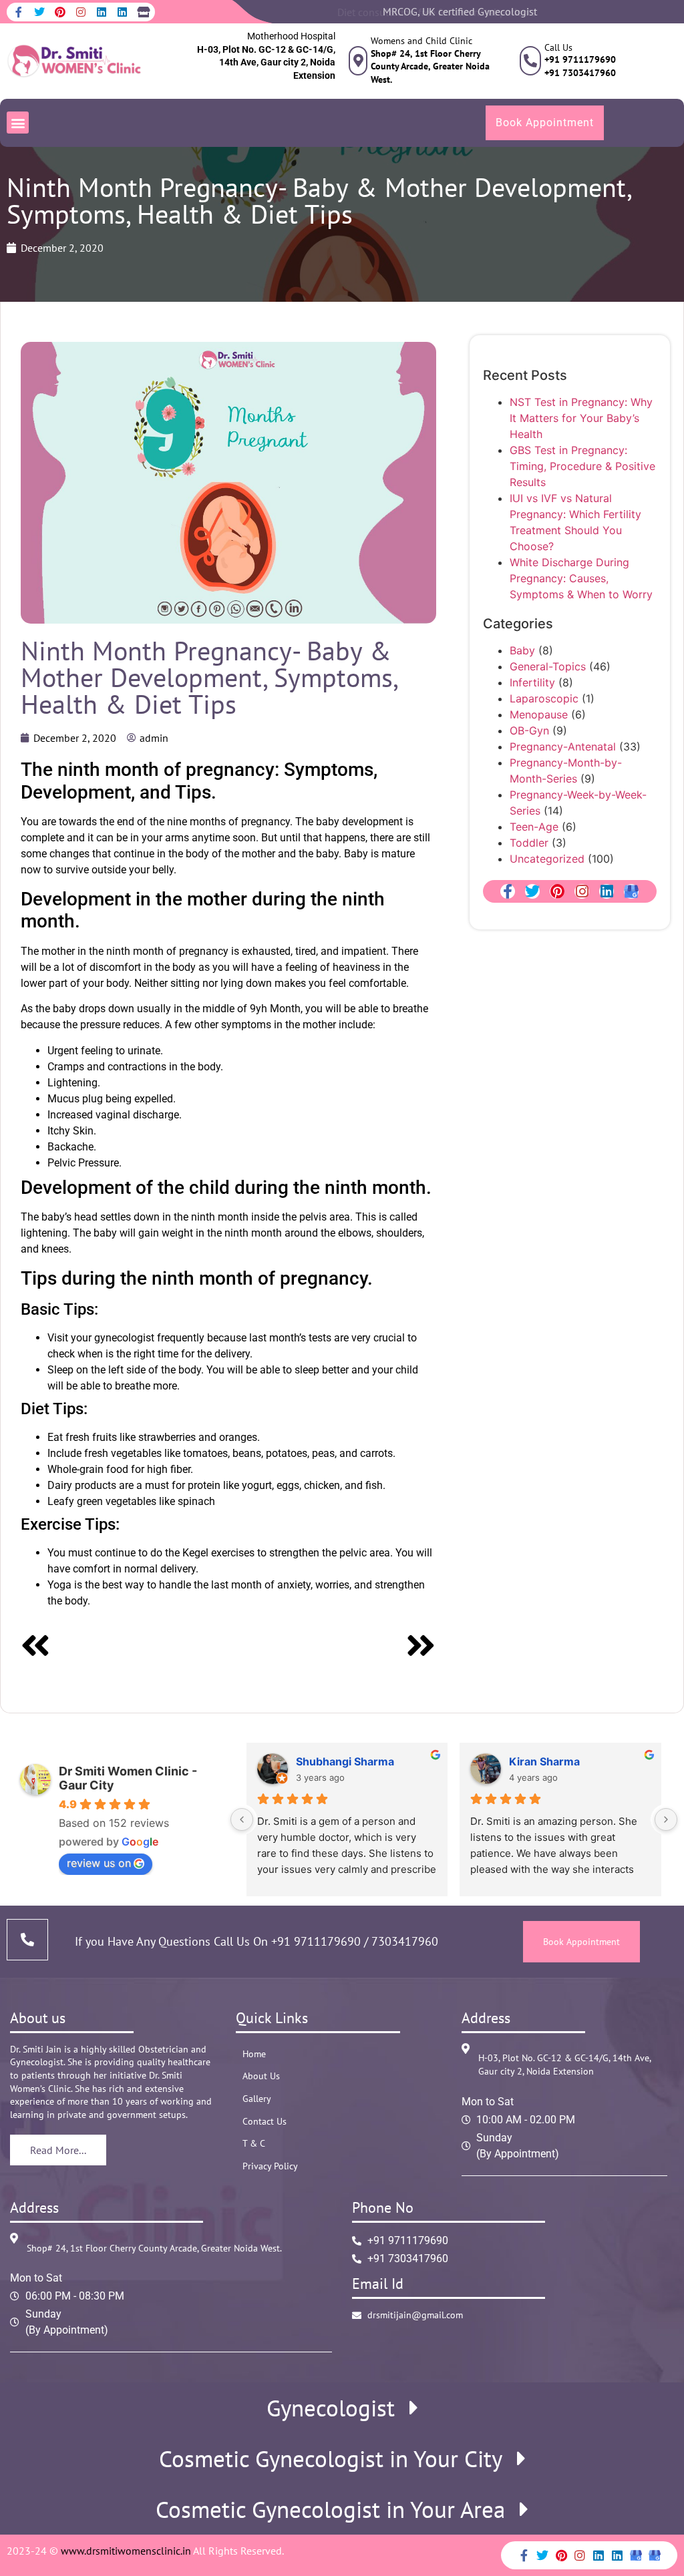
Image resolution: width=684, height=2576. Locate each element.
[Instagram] (81, 12)
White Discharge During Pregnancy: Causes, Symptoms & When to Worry (581, 578)
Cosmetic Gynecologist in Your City (331, 2459)
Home (254, 2054)
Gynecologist (331, 2408)
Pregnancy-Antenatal (563, 746)
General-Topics (548, 666)
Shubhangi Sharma (345, 1761)
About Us (261, 2076)
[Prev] (124, 1648)
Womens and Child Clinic (421, 41)
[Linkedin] (102, 12)
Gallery (257, 2099)
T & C (254, 2143)
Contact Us (265, 2121)
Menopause (539, 714)
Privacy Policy (270, 2166)
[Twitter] (39, 12)
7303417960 (403, 1941)
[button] (18, 123)
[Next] (331, 1648)
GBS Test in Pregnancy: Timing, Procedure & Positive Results (582, 466)
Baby (522, 650)
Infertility (532, 682)
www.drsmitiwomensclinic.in (126, 2551)
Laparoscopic (544, 698)
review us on (99, 1863)
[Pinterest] (60, 12)
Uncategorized (547, 859)
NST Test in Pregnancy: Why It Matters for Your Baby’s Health (581, 418)
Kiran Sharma (544, 1761)
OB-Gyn (529, 730)
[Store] (143, 12)
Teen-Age (534, 827)
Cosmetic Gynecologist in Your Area (330, 2510)
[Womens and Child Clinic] (358, 61)
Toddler (529, 843)
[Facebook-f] (19, 12)
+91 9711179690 (316, 1941)
